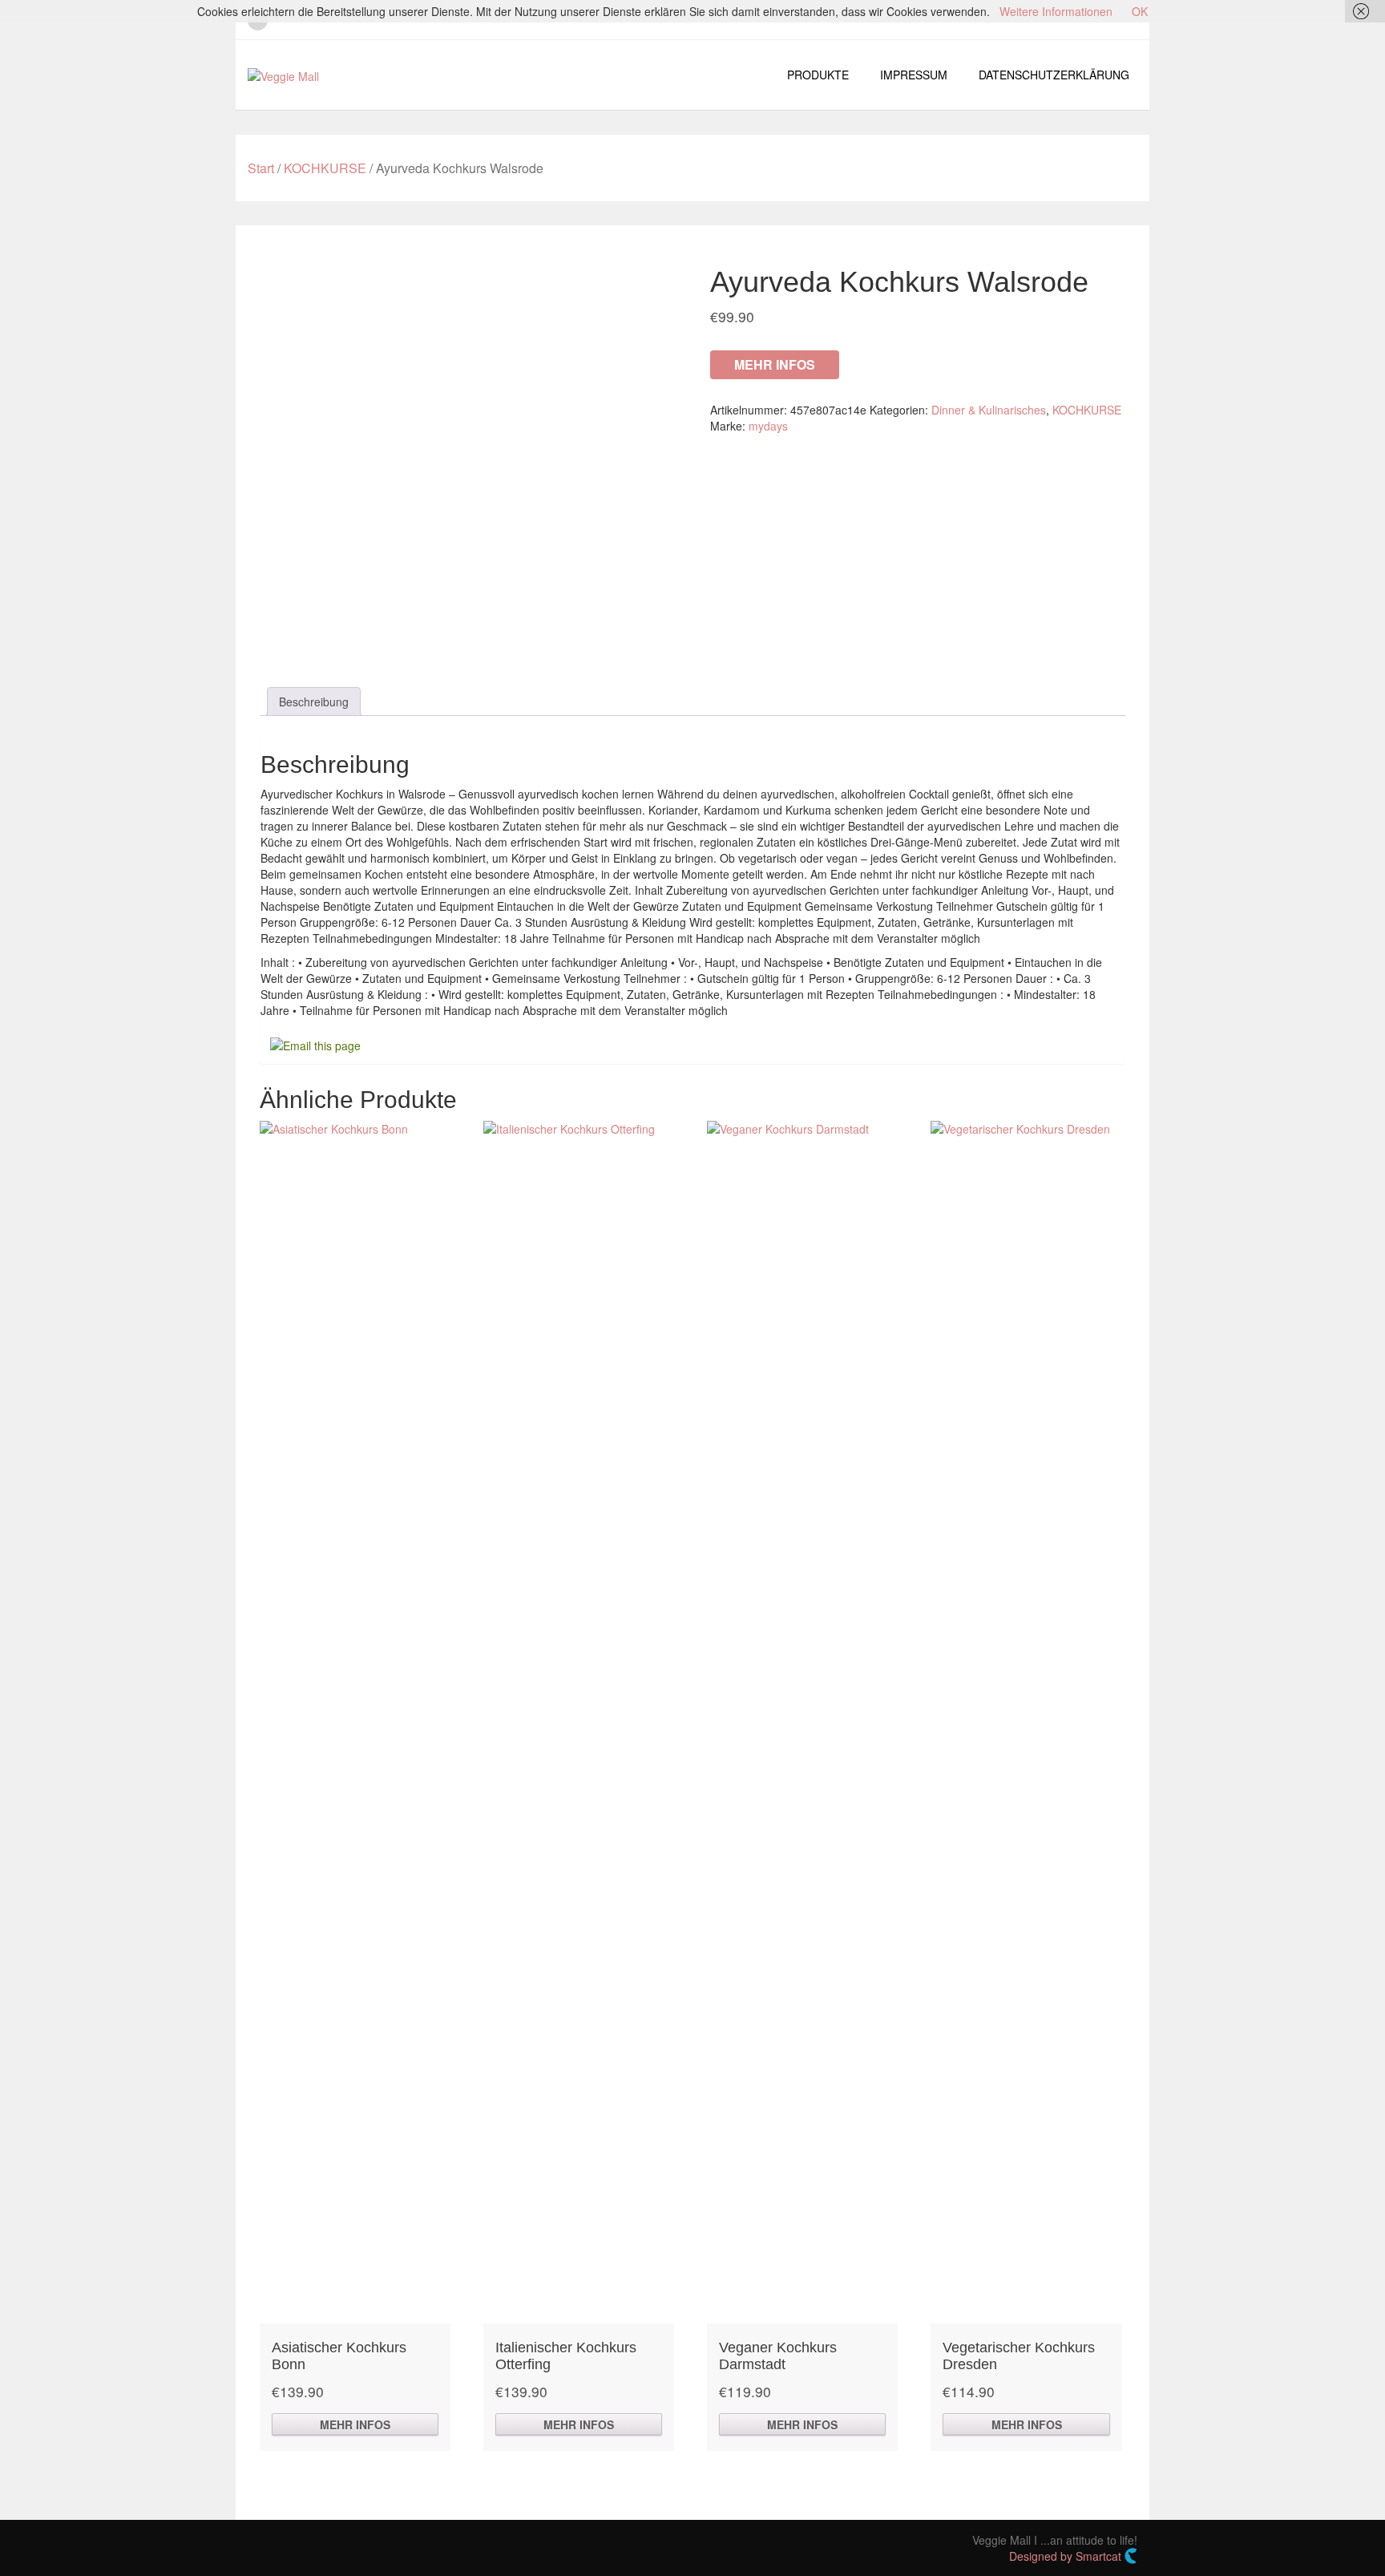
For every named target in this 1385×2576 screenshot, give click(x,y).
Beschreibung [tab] (314, 702)
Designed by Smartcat (1067, 2556)
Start (261, 168)
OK (1140, 11)
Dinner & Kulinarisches (989, 410)
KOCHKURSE (325, 168)
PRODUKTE (818, 75)
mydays (768, 426)
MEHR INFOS (775, 364)
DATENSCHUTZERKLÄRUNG (1054, 75)
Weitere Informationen (1056, 11)
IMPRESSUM (914, 75)
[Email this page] (318, 1044)
